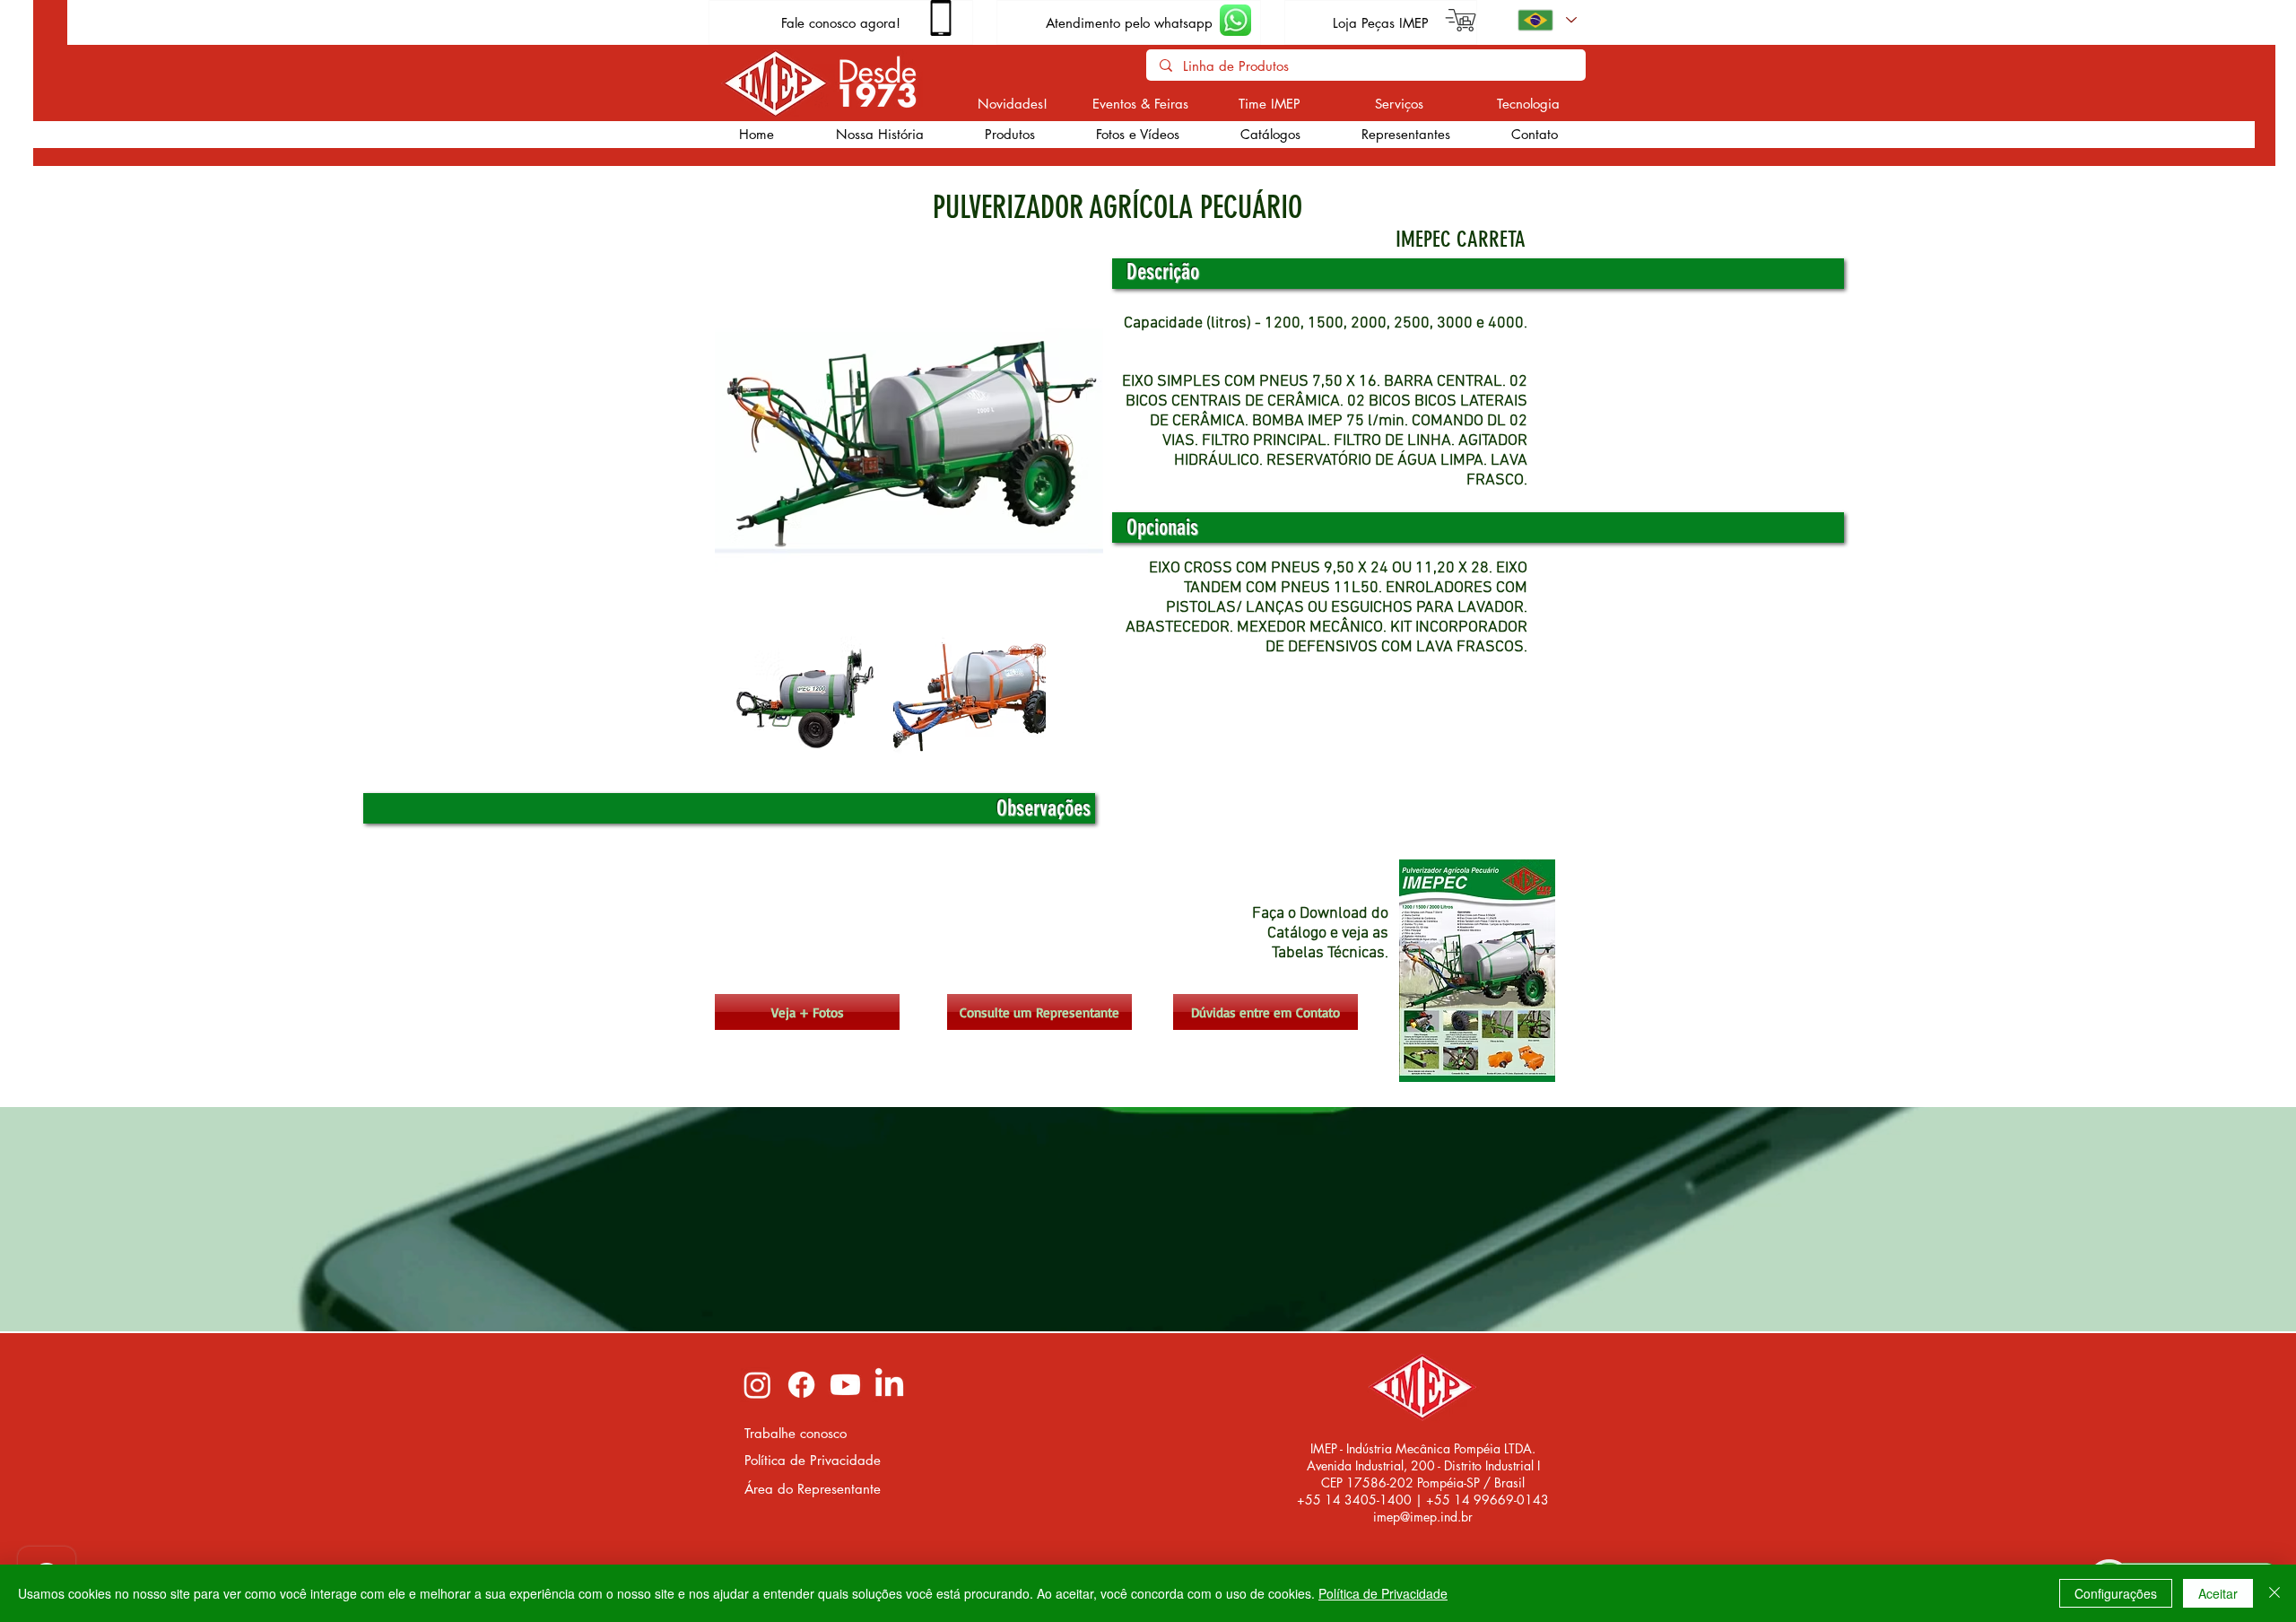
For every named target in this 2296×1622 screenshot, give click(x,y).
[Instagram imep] (757, 1385)
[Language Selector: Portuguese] (1546, 20)
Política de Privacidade (1383, 1593)
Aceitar (2218, 1593)
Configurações (2116, 1593)
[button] (1009, 135)
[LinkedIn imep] (889, 1385)
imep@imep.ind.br (1423, 1517)
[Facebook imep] (801, 1385)
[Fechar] (2274, 1593)
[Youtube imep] (845, 1385)
